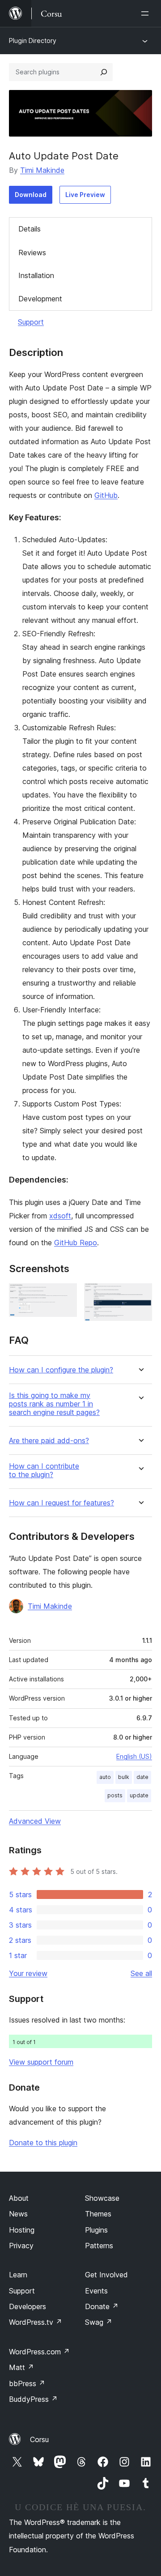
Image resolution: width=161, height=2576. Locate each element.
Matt (21, 2367)
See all (141, 1973)
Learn (18, 2275)
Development (40, 299)
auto (105, 1777)
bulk (124, 1777)
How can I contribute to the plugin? (44, 1470)
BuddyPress (33, 2399)
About (19, 2198)
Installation (36, 275)
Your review (28, 1973)
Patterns (99, 2246)
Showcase (102, 2198)
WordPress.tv (36, 2322)
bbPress (27, 2383)
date (142, 1777)
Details (30, 229)
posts (115, 1795)
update (139, 1795)
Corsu (39, 2439)
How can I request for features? (61, 1503)
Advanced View (35, 1821)
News (18, 2214)
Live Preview (85, 195)
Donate (102, 2306)
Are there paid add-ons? (49, 1441)
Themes (98, 2214)
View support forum (41, 2062)
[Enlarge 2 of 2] (140, 1295)
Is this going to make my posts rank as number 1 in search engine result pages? (54, 1404)
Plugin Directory (33, 41)
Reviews (32, 253)
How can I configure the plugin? (61, 1370)
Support (31, 322)
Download (31, 195)
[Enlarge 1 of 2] (65, 1295)
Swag (99, 2322)
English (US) (134, 1756)
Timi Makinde (42, 170)
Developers (28, 2306)
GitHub (106, 495)
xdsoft (60, 1216)
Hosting (22, 2230)
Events (96, 2291)
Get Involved (106, 2275)
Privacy (21, 2246)
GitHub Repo (76, 1243)
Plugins (96, 2230)
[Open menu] (147, 13)
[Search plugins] (104, 72)
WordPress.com (39, 2352)
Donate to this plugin (43, 2143)
